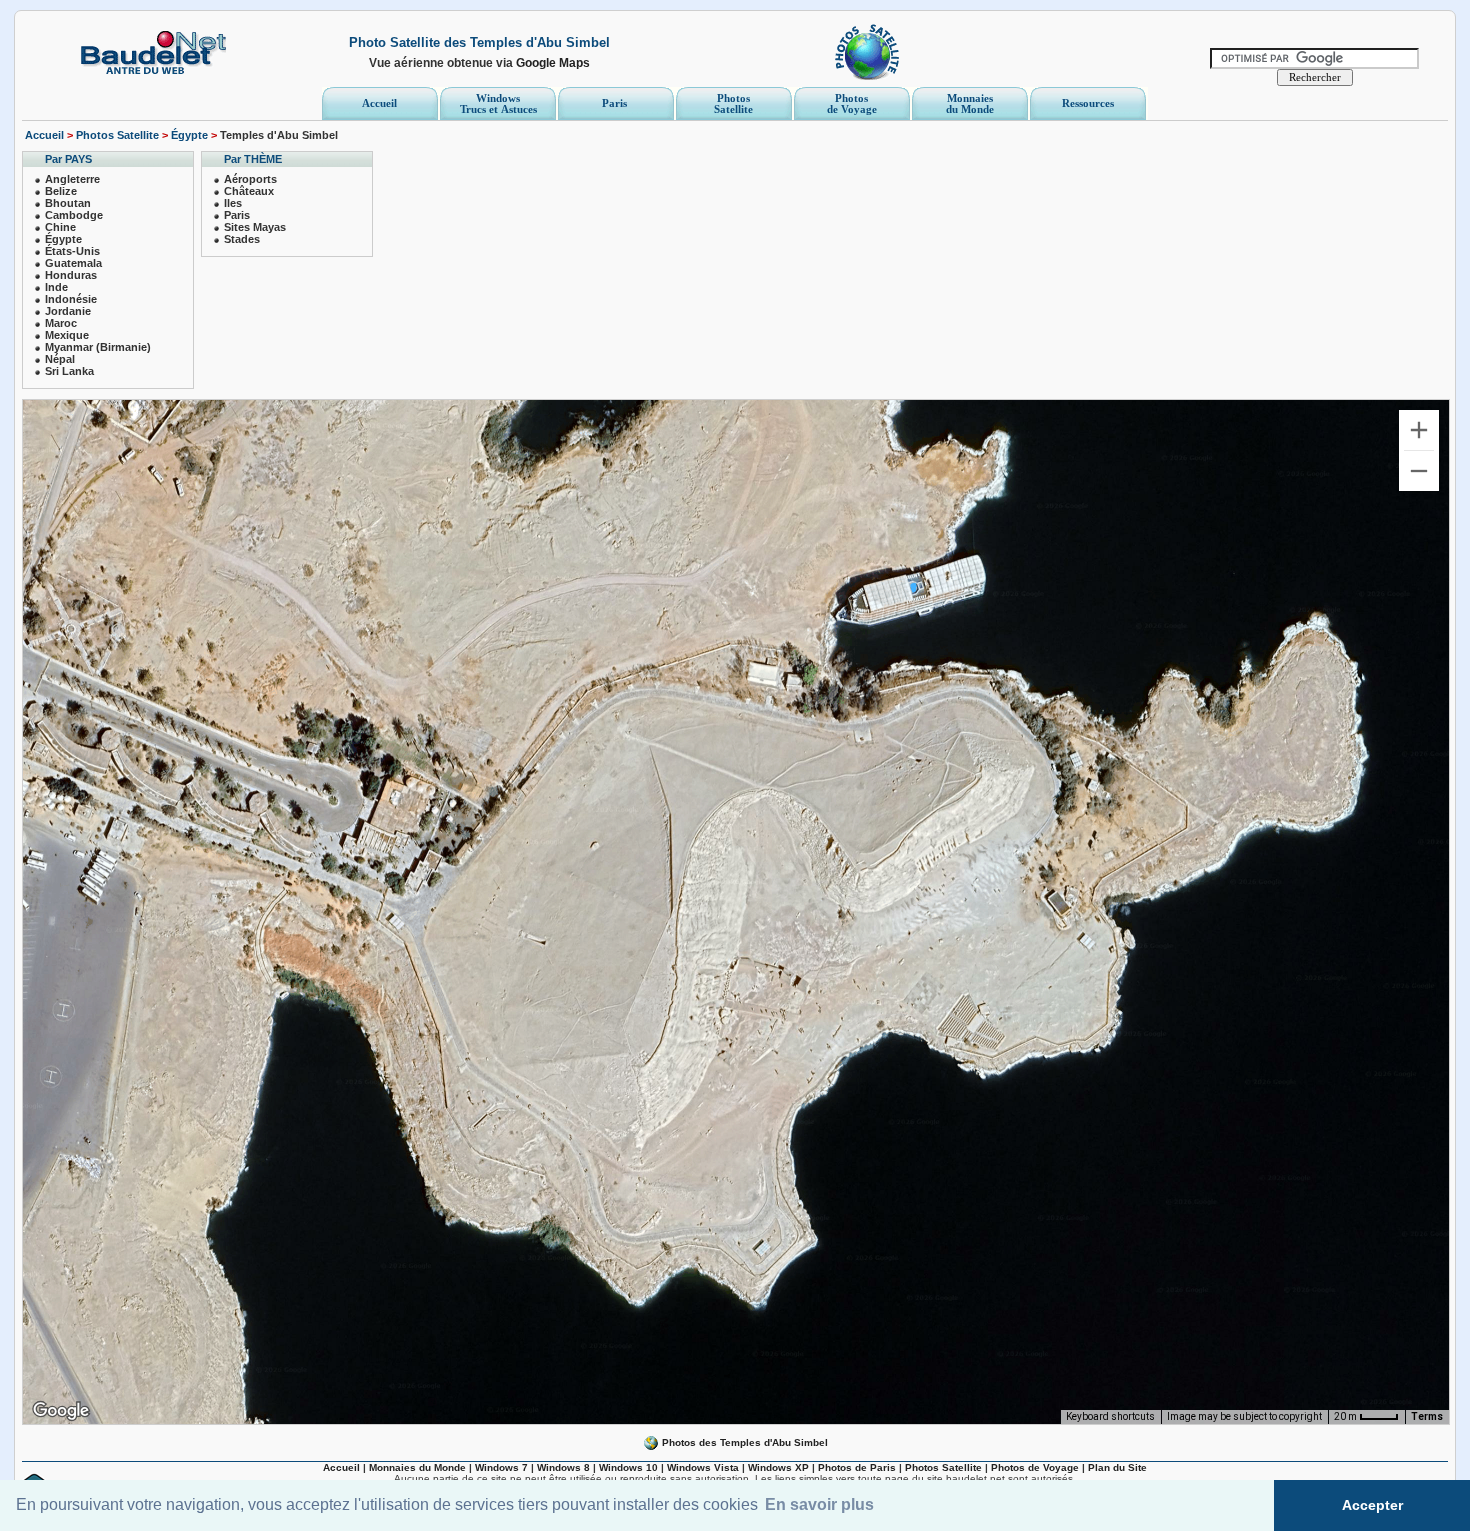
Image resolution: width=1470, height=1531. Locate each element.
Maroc (61, 323)
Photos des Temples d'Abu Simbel (743, 1442)
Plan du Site (1117, 1467)
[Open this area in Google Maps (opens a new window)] (61, 1411)
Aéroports (250, 179)
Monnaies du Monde (417, 1467)
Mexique (67, 335)
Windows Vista (703, 1467)
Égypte (189, 135)
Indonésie (71, 299)
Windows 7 (501, 1467)
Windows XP (778, 1467)
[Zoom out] (1419, 471)
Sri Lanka (69, 371)
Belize (61, 191)
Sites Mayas (255, 227)
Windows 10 (628, 1467)
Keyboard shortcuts (1110, 1416)
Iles (233, 203)
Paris (237, 215)
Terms (1427, 1416)
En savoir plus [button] (819, 1504)
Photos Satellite (117, 135)
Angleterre (72, 179)
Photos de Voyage (1035, 1467)
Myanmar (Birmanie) (98, 347)
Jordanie (68, 311)
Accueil (44, 135)
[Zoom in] (1419, 430)
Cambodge (74, 215)
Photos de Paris (857, 1467)
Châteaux (249, 191)
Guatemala (73, 263)
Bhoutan (68, 203)
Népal (60, 359)
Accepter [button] (1372, 1505)
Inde (56, 287)
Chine (60, 227)
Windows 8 (563, 1467)
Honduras (71, 275)
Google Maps (553, 63)
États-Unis (72, 251)
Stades (242, 239)
